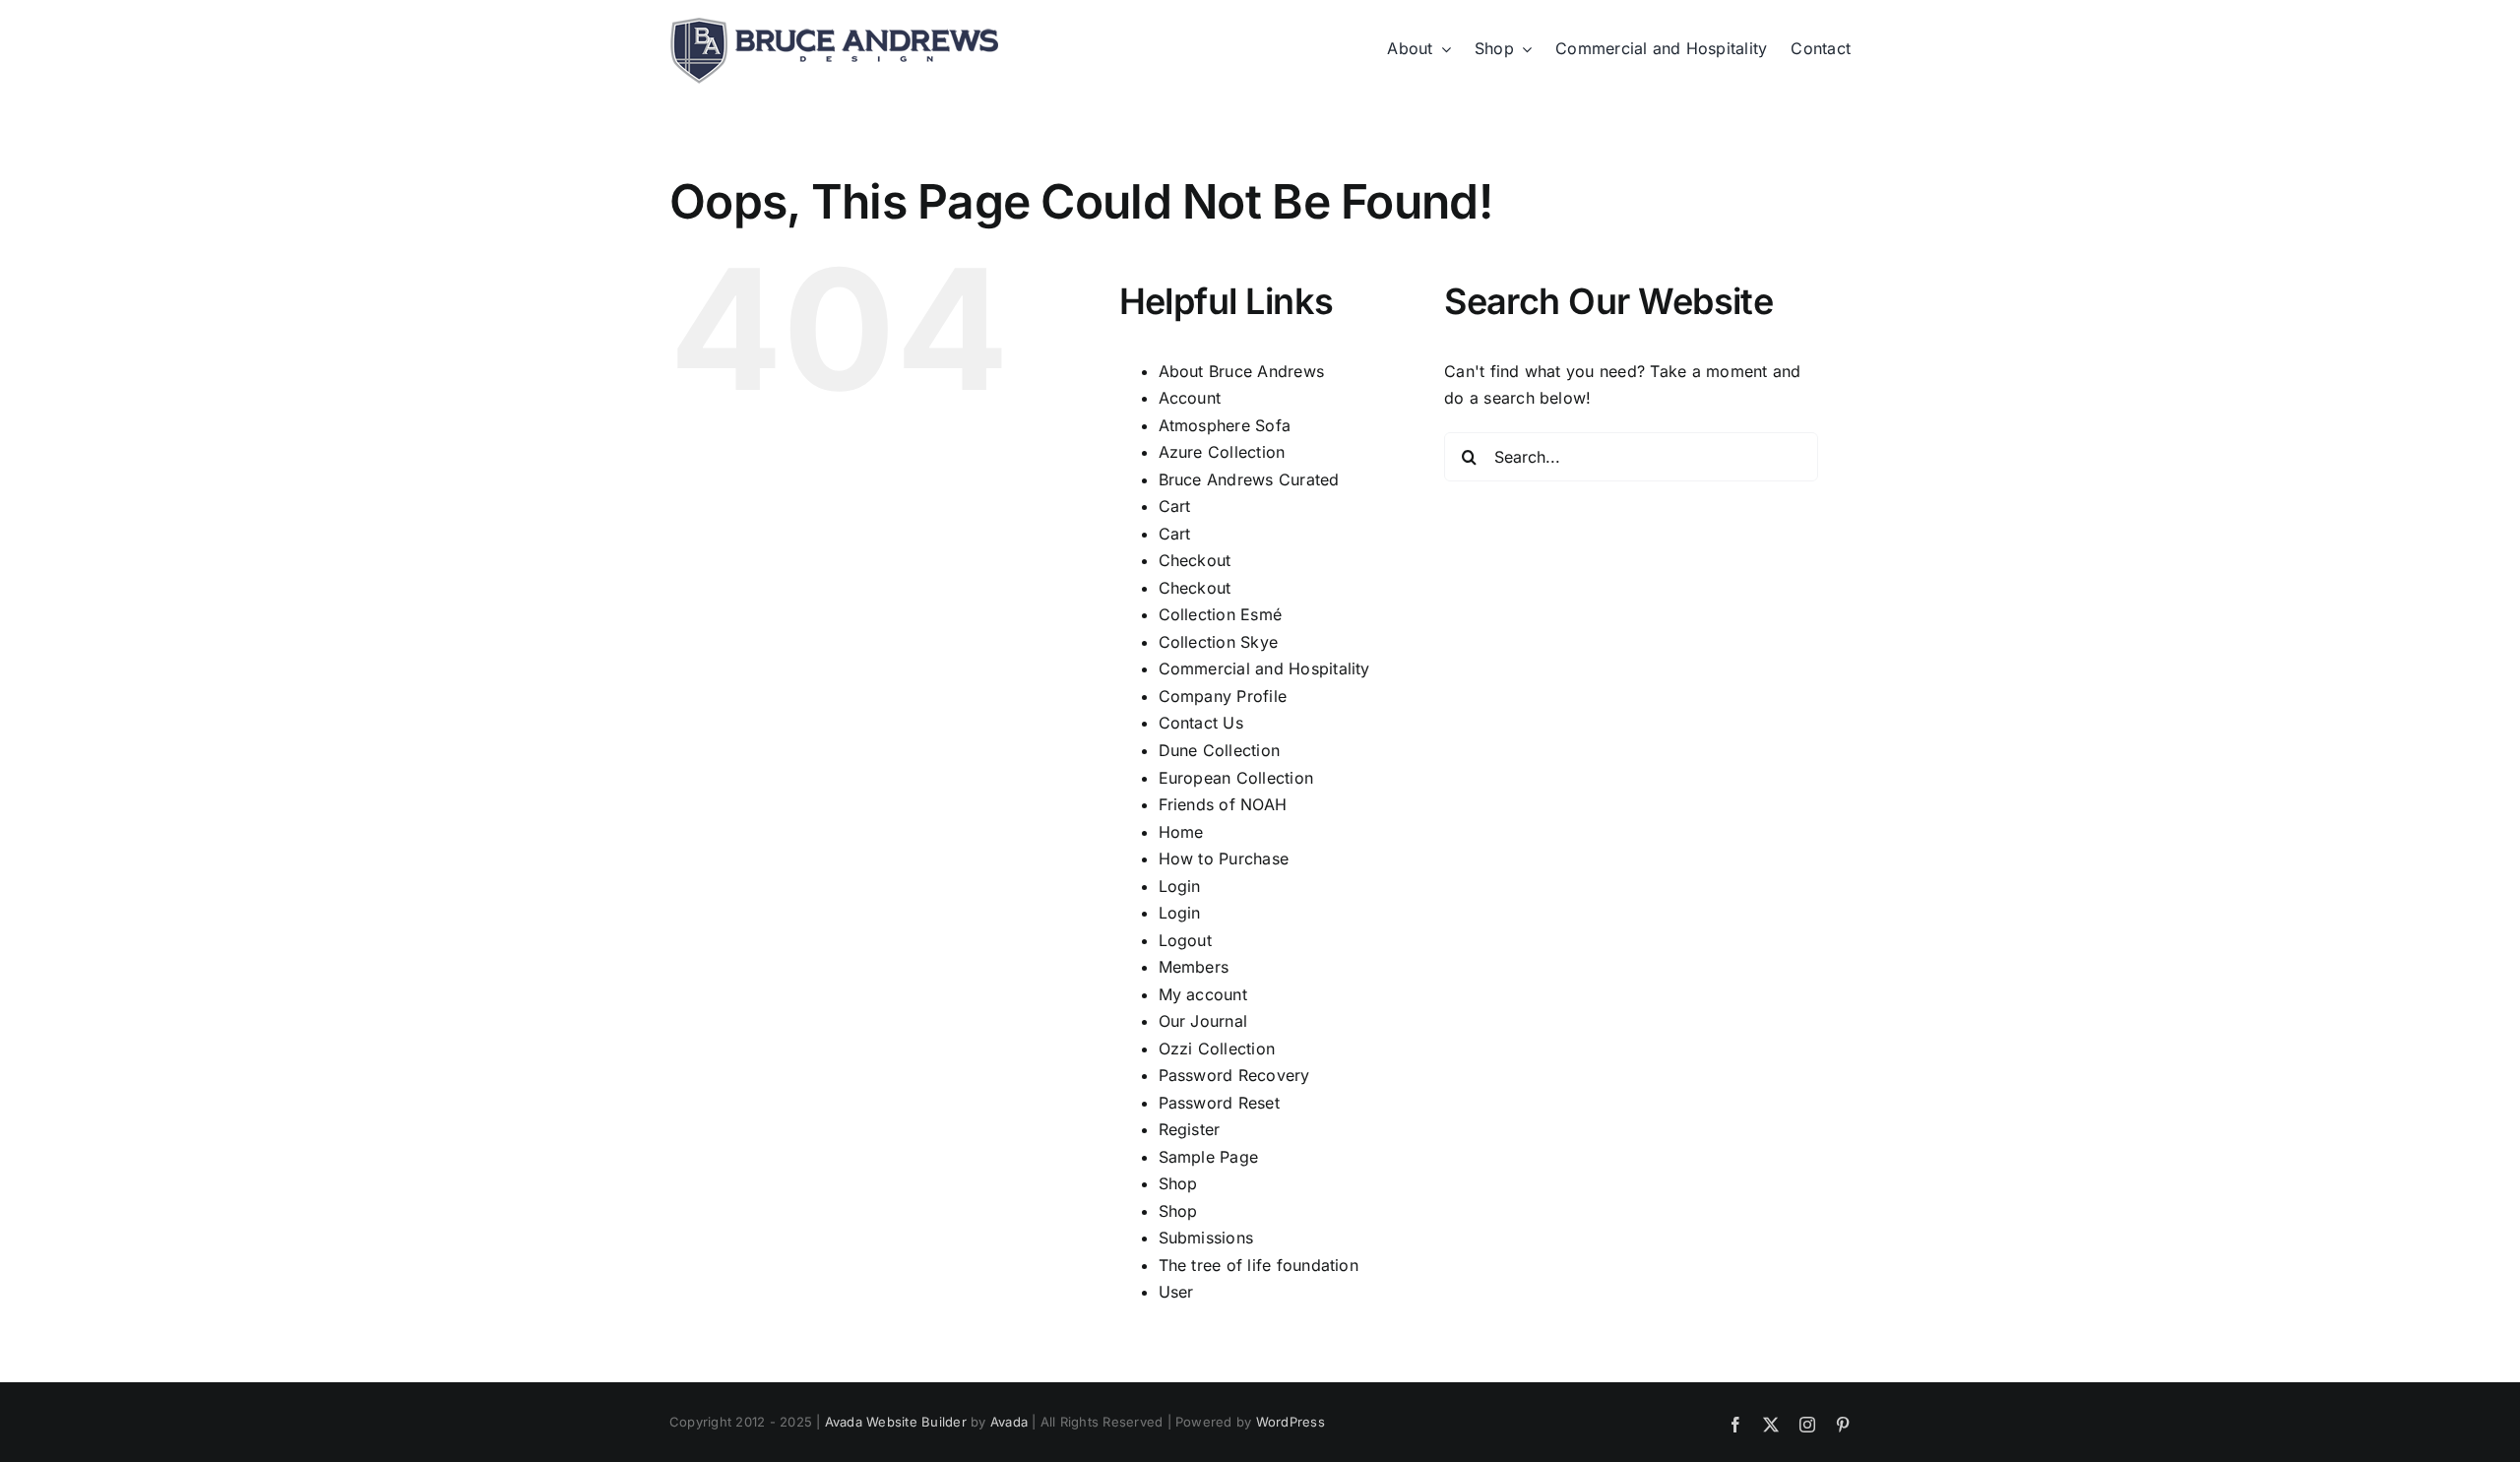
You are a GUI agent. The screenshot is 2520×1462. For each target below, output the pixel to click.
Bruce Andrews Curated (1249, 479)
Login (1180, 886)
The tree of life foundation (1259, 1265)
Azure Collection (1222, 452)
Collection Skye (1219, 642)
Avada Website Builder (896, 1422)
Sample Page (1209, 1157)
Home (1181, 832)
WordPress (1291, 1422)
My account (1203, 994)
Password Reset (1219, 1103)
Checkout (1195, 560)
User (1176, 1292)
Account (1190, 398)
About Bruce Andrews (1242, 371)
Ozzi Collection (1217, 1049)
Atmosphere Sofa (1225, 425)
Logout (1185, 940)
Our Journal (1203, 1021)
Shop (1178, 1183)
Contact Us (1201, 723)
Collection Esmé (1221, 614)
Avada (1009, 1422)
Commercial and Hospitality (1264, 668)
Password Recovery (1234, 1075)
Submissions (1206, 1238)
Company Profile (1223, 696)
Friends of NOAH (1223, 804)
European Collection (1236, 778)
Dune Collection (1220, 750)
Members (1194, 967)
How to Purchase (1224, 858)
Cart (1175, 506)
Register (1190, 1129)
